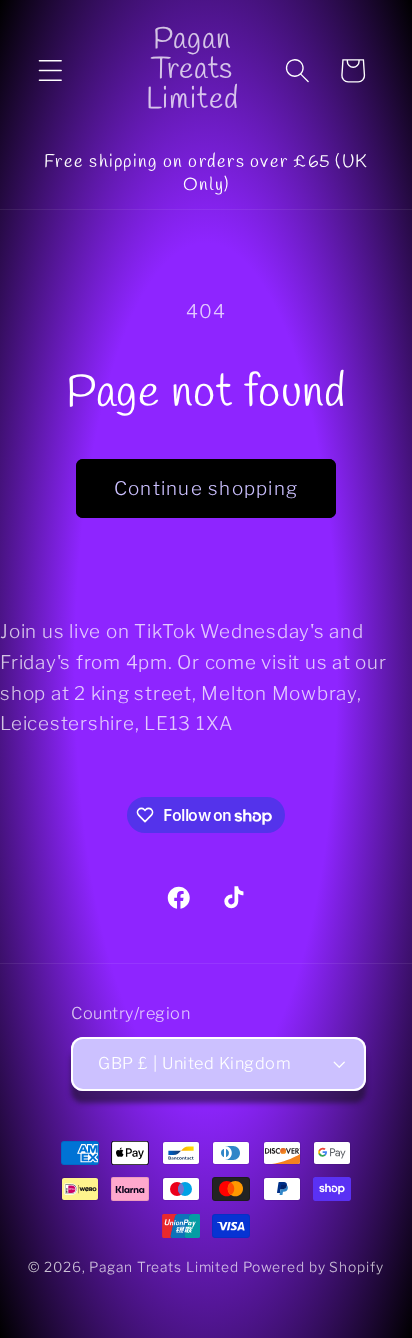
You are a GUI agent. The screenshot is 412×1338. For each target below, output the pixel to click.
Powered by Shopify (313, 1267)
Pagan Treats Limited (164, 1267)
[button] (50, 70)
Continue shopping (206, 488)
